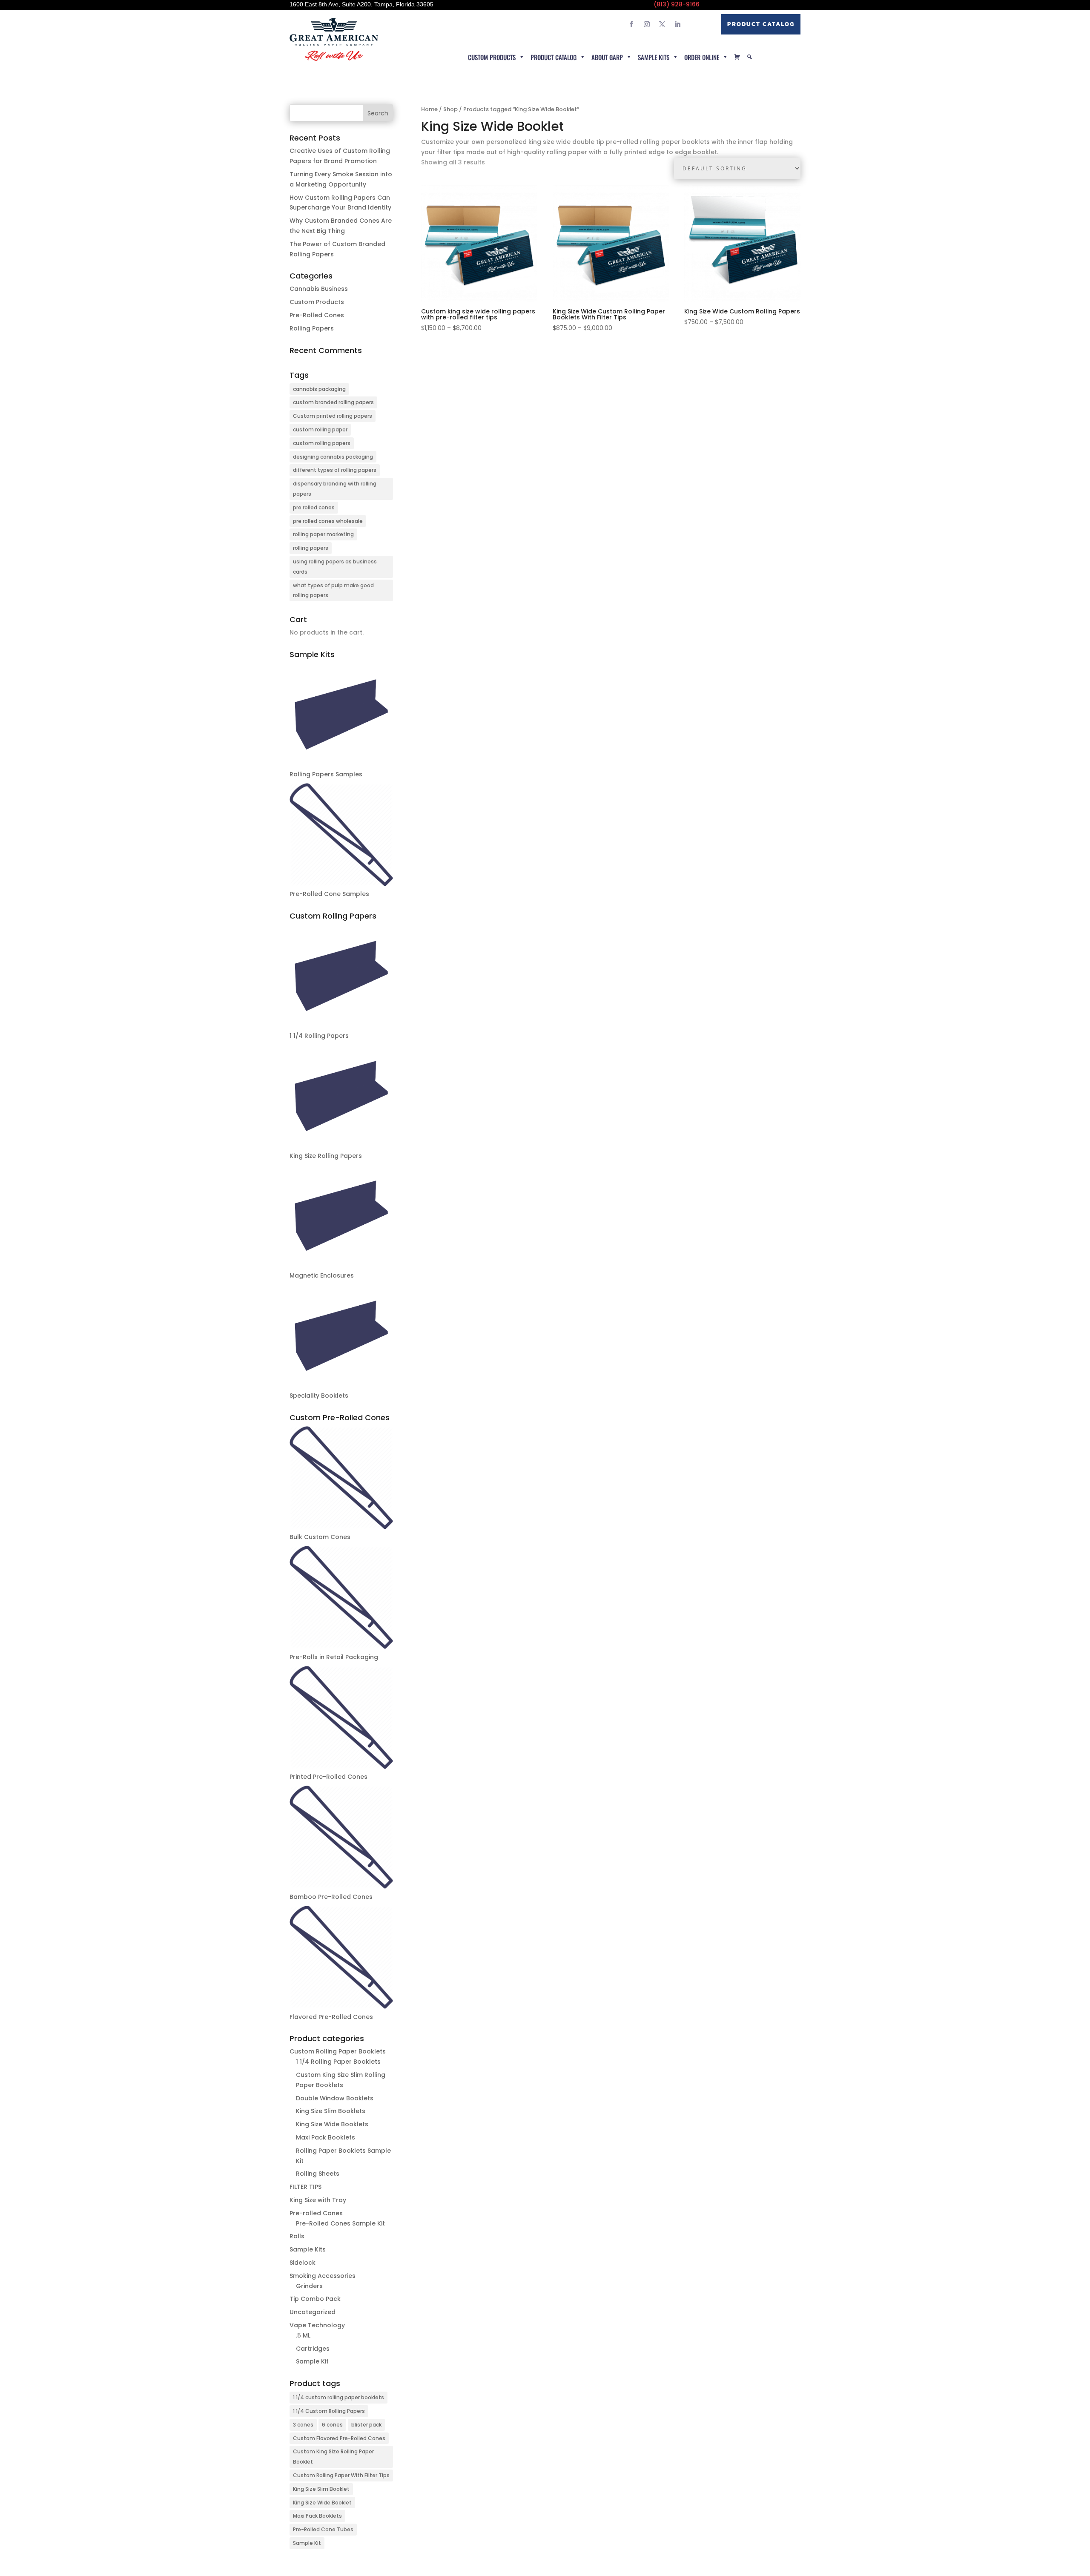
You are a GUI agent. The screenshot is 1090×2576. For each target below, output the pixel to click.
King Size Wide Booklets (332, 2124)
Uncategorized (313, 2312)
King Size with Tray (318, 2200)
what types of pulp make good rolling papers (333, 590)
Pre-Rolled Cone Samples (329, 894)
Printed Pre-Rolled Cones (328, 1777)
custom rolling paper (320, 429)
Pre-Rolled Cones (317, 315)
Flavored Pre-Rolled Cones (331, 2017)
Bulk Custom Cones (320, 1537)
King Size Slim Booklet (321, 2489)
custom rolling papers (322, 443)
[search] (750, 57)
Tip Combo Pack (315, 2299)
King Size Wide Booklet (322, 2503)
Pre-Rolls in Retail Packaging (334, 1657)
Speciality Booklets (319, 1396)
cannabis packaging (319, 389)
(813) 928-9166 (677, 4)
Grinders (309, 2286)
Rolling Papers (312, 328)
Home (429, 109)
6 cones (332, 2425)
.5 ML (303, 2335)
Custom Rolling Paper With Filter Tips (341, 2475)
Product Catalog (761, 24)
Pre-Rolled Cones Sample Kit (340, 2223)
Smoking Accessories (323, 2276)
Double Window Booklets (335, 2098)
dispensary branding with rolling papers (335, 489)
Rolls (297, 2236)
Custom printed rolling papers (333, 416)
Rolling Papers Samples (326, 774)
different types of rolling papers (335, 470)
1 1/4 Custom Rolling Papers (329, 2411)
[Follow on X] (662, 24)
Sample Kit (312, 2361)
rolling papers (311, 548)
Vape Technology (317, 2325)
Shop (450, 109)
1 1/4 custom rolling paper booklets (338, 2397)
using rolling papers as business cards (335, 567)
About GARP (607, 57)
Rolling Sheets (318, 2174)
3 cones (303, 2425)
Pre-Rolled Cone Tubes (323, 2529)
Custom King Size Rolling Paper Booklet (333, 2457)
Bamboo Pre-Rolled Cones (331, 1897)
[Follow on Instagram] (647, 24)
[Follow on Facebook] (631, 24)
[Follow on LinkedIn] (677, 24)
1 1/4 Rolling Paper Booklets (338, 2062)
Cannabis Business (319, 289)
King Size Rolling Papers (326, 1156)
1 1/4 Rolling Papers (319, 1036)
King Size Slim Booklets (331, 2111)
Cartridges (313, 2349)
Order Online (702, 57)
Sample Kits (654, 57)
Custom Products (492, 57)
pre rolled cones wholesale (328, 521)
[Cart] (737, 57)
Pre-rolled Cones (316, 2213)
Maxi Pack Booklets (326, 2137)
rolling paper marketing (323, 534)
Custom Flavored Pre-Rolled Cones (339, 2438)
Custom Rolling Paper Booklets (338, 2051)
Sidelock (303, 2263)
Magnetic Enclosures (322, 1275)
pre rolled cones (314, 507)
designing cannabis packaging (333, 457)
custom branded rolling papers (333, 402)
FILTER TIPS (305, 2187)
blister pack (366, 2425)
